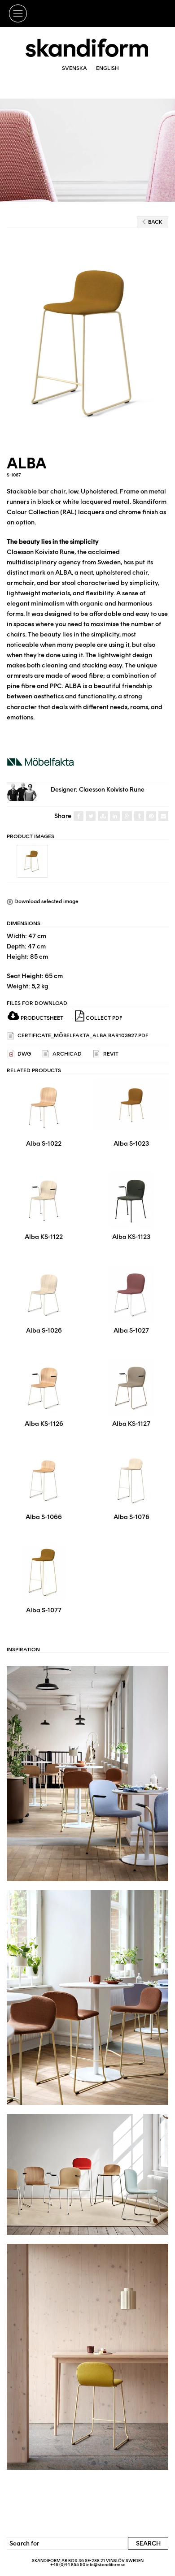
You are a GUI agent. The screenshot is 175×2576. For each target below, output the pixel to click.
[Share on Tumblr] (139, 816)
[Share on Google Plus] (127, 816)
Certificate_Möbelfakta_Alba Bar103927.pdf (82, 1035)
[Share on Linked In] (115, 816)
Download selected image (46, 901)
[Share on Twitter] (91, 816)
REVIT (110, 1054)
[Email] (163, 816)
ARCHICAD (66, 1054)
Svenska (74, 68)
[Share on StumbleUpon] (103, 816)
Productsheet (41, 1018)
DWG (24, 1054)
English (107, 68)
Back (155, 222)
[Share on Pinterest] (151, 816)
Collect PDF (103, 1018)
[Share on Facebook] (79, 816)
